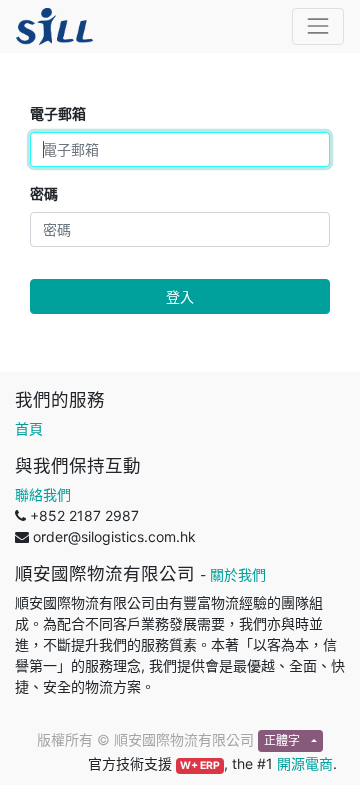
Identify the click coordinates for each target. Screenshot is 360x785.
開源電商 (305, 763)
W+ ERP (200, 765)
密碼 (44, 193)
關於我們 (238, 574)
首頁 (29, 428)
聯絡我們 (43, 494)
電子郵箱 (58, 113)
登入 (180, 296)
